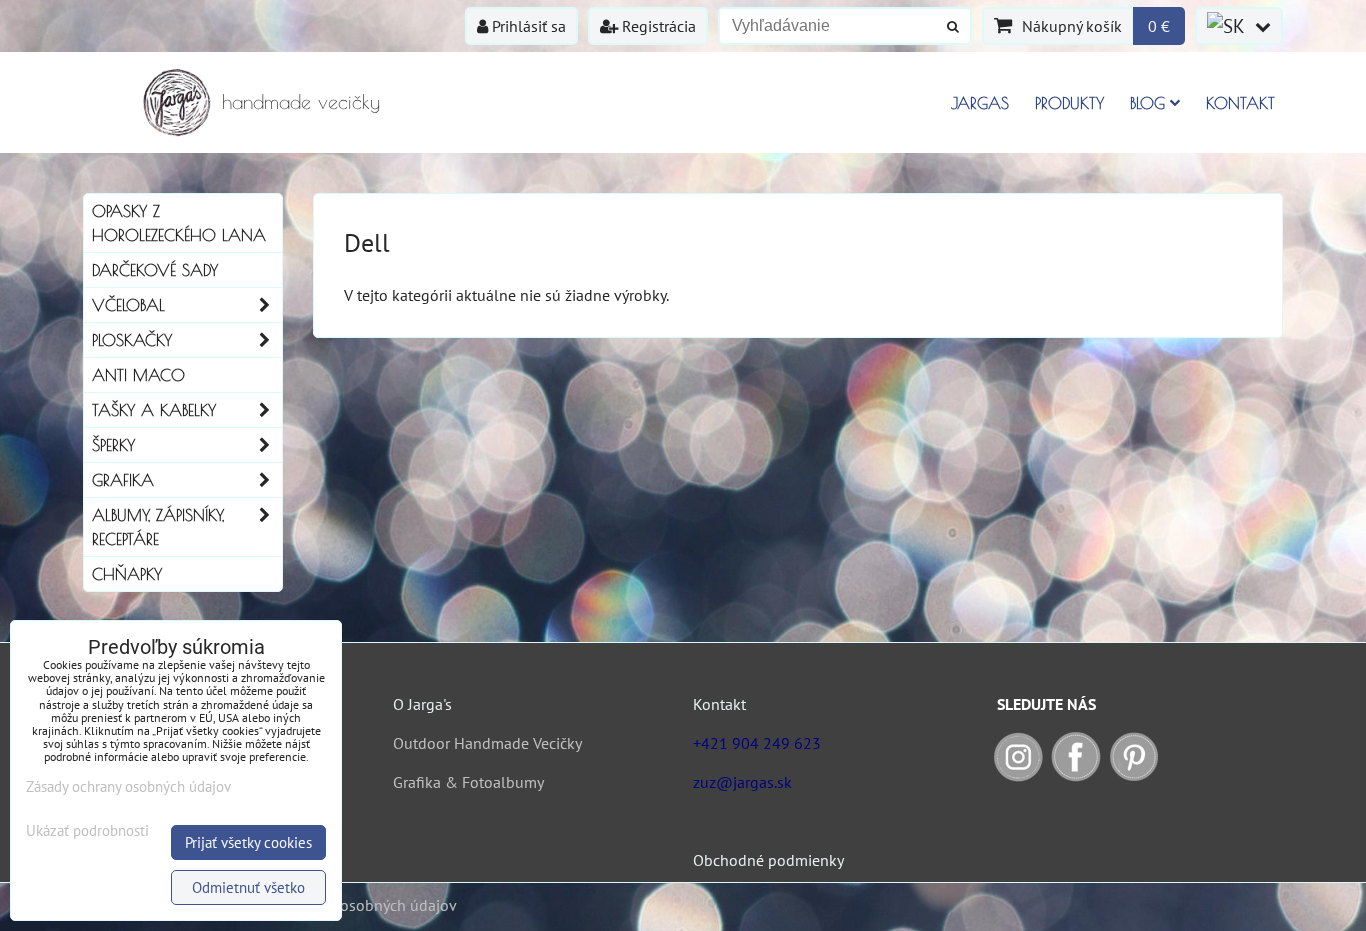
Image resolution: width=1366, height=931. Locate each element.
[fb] (1076, 776)
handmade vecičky (301, 101)
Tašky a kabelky (154, 410)
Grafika (123, 480)
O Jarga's (422, 704)
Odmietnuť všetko (248, 887)
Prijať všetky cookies (248, 842)
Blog (1147, 103)
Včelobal (128, 305)
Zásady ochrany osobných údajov (344, 905)
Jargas (980, 103)
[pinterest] (1134, 776)
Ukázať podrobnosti (87, 831)
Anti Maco (138, 375)
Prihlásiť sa (527, 26)
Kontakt (1240, 103)
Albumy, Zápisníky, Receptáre (158, 527)
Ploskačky (132, 340)
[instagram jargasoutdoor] (1018, 776)
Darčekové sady (155, 270)
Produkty (1069, 103)
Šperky (113, 445)
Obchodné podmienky (768, 860)
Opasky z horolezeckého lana (179, 223)
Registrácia (657, 26)
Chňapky (127, 574)
